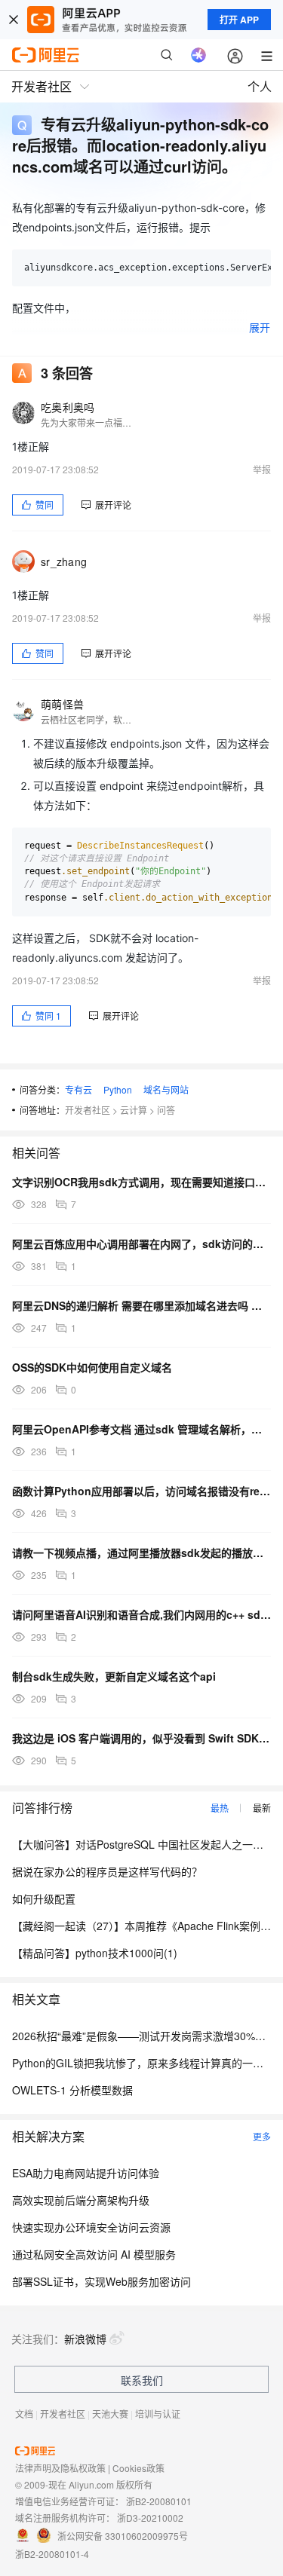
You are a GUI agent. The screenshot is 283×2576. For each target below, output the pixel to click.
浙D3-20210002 (150, 2518)
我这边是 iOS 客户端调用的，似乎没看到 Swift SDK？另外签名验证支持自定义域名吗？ (141, 1738)
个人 (260, 86)
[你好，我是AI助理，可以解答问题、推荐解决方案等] (198, 55)
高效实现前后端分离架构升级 (81, 2200)
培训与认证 (158, 2414)
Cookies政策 (138, 2468)
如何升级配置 (44, 1898)
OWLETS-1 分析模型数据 (72, 2090)
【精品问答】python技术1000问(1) (95, 1953)
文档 (24, 2414)
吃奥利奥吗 (68, 407)
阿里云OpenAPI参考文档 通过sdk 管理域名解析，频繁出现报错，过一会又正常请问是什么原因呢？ (141, 1429)
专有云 (78, 1089)
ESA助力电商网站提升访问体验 (86, 2173)
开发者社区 (88, 1110)
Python (118, 1089)
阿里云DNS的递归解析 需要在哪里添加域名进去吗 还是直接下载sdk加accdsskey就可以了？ (141, 1305)
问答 (166, 1110)
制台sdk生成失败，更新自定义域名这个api (114, 1676)
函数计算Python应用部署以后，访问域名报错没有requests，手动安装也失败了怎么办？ (141, 1491)
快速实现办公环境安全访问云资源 (91, 2227)
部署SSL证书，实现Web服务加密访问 (102, 2281)
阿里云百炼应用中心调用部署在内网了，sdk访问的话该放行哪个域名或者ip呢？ (141, 1244)
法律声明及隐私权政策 (60, 2468)
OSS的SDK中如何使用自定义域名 (92, 1367)
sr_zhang (64, 561)
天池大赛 (110, 2414)
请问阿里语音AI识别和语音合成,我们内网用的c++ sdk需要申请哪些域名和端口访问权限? (141, 1614)
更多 (262, 2136)
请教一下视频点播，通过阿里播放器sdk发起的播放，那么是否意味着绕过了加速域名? (141, 1553)
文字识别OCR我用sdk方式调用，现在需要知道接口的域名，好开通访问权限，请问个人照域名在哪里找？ (141, 1182)
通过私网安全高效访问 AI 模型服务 (94, 2254)
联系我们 (142, 2380)
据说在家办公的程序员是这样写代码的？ (107, 1871)
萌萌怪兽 (62, 704)
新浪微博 (85, 2339)
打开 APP (239, 20)
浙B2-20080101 (159, 2501)
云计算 (134, 1110)
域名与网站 (166, 1089)
